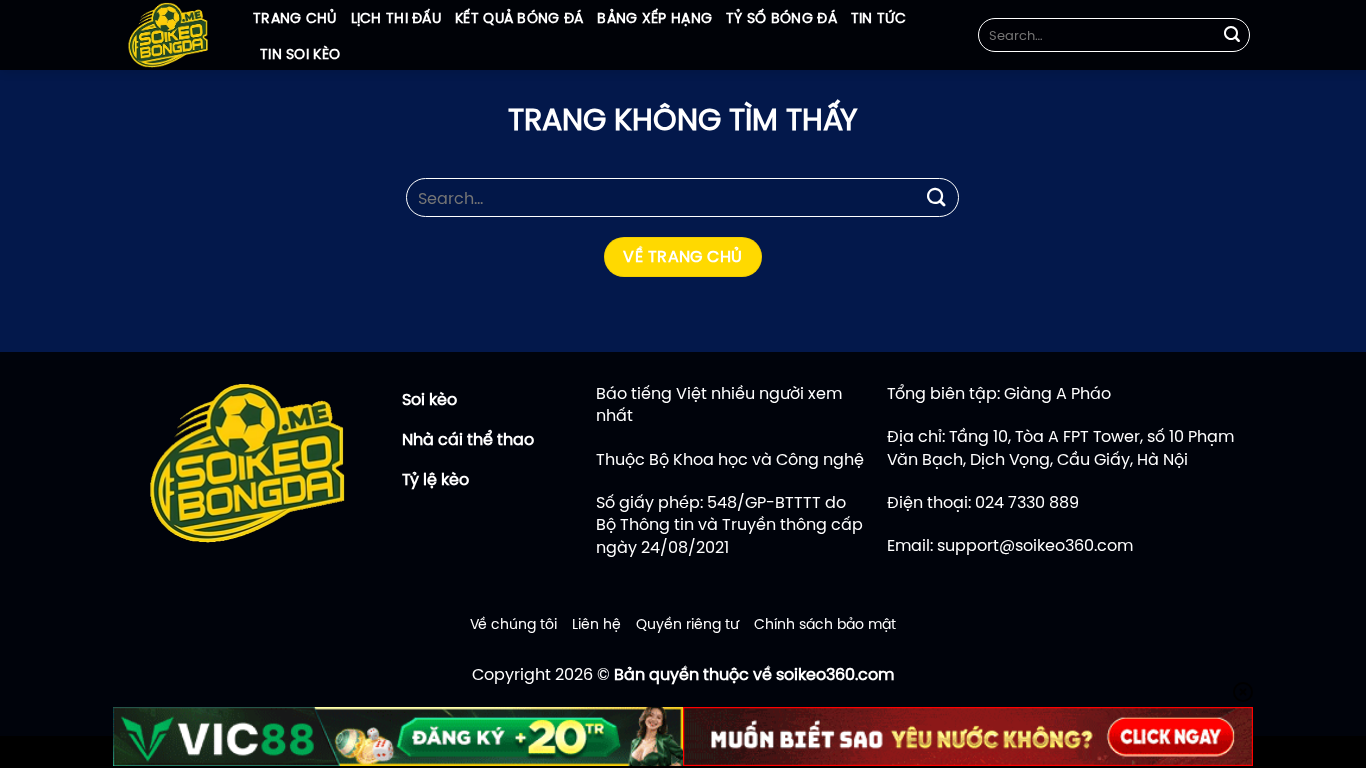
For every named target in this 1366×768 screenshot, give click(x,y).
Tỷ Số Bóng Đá (781, 18)
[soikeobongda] (168, 35)
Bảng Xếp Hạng (654, 18)
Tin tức (878, 18)
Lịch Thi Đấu (396, 18)
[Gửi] (1232, 35)
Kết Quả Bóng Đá (519, 18)
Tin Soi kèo (300, 54)
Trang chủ (295, 18)
